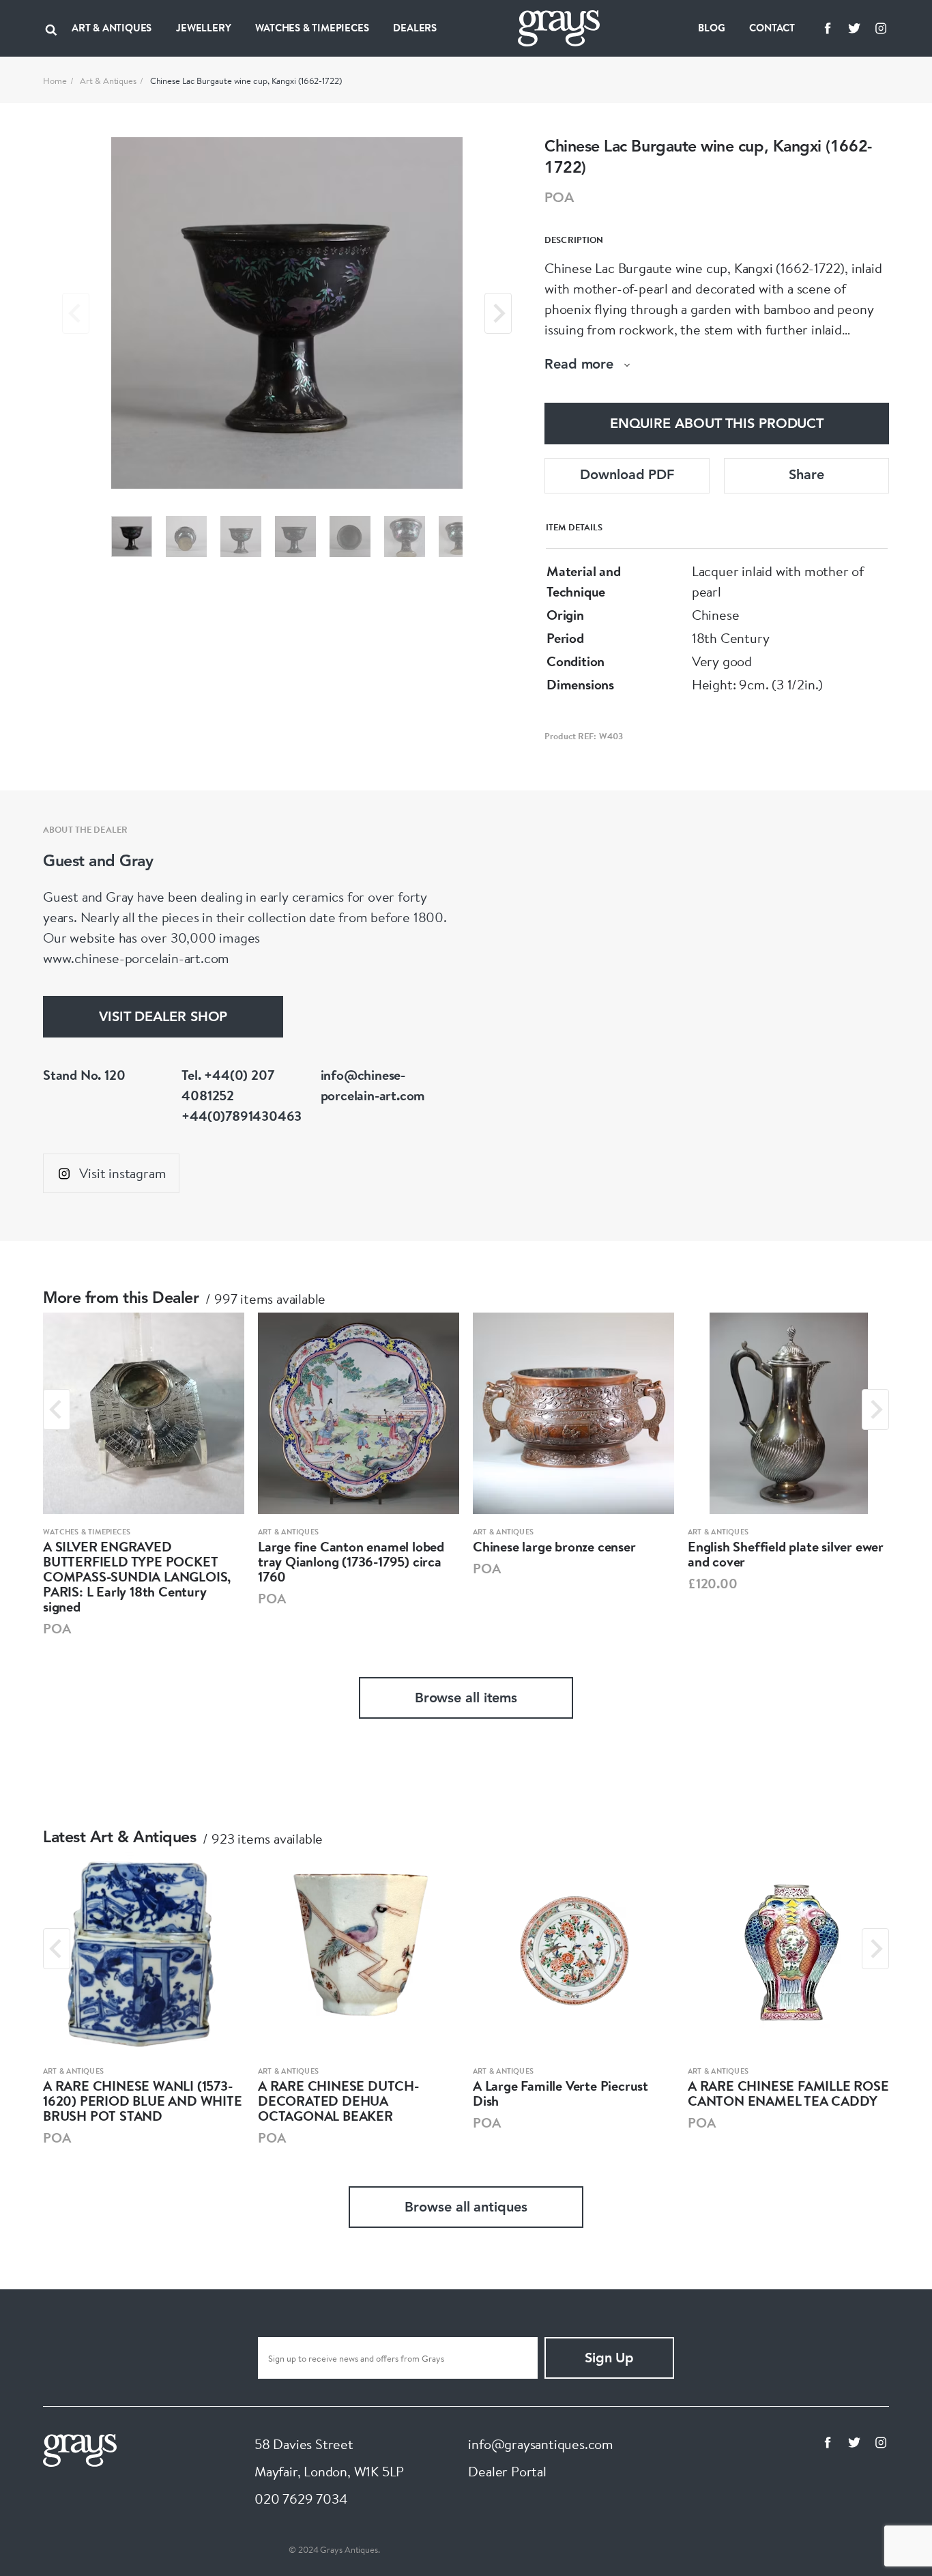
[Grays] (80, 2449)
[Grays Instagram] (881, 28)
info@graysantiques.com (541, 2444)
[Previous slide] (76, 313)
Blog (711, 28)
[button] (132, 536)
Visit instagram (122, 1173)
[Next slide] (498, 313)
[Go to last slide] (57, 1409)
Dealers (415, 28)
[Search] (51, 28)
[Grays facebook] (828, 28)
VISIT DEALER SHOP (163, 1018)
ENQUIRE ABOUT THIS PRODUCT (717, 425)
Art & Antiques (108, 81)
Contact (772, 28)
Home (55, 81)
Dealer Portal (507, 2471)
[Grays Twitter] (854, 28)
